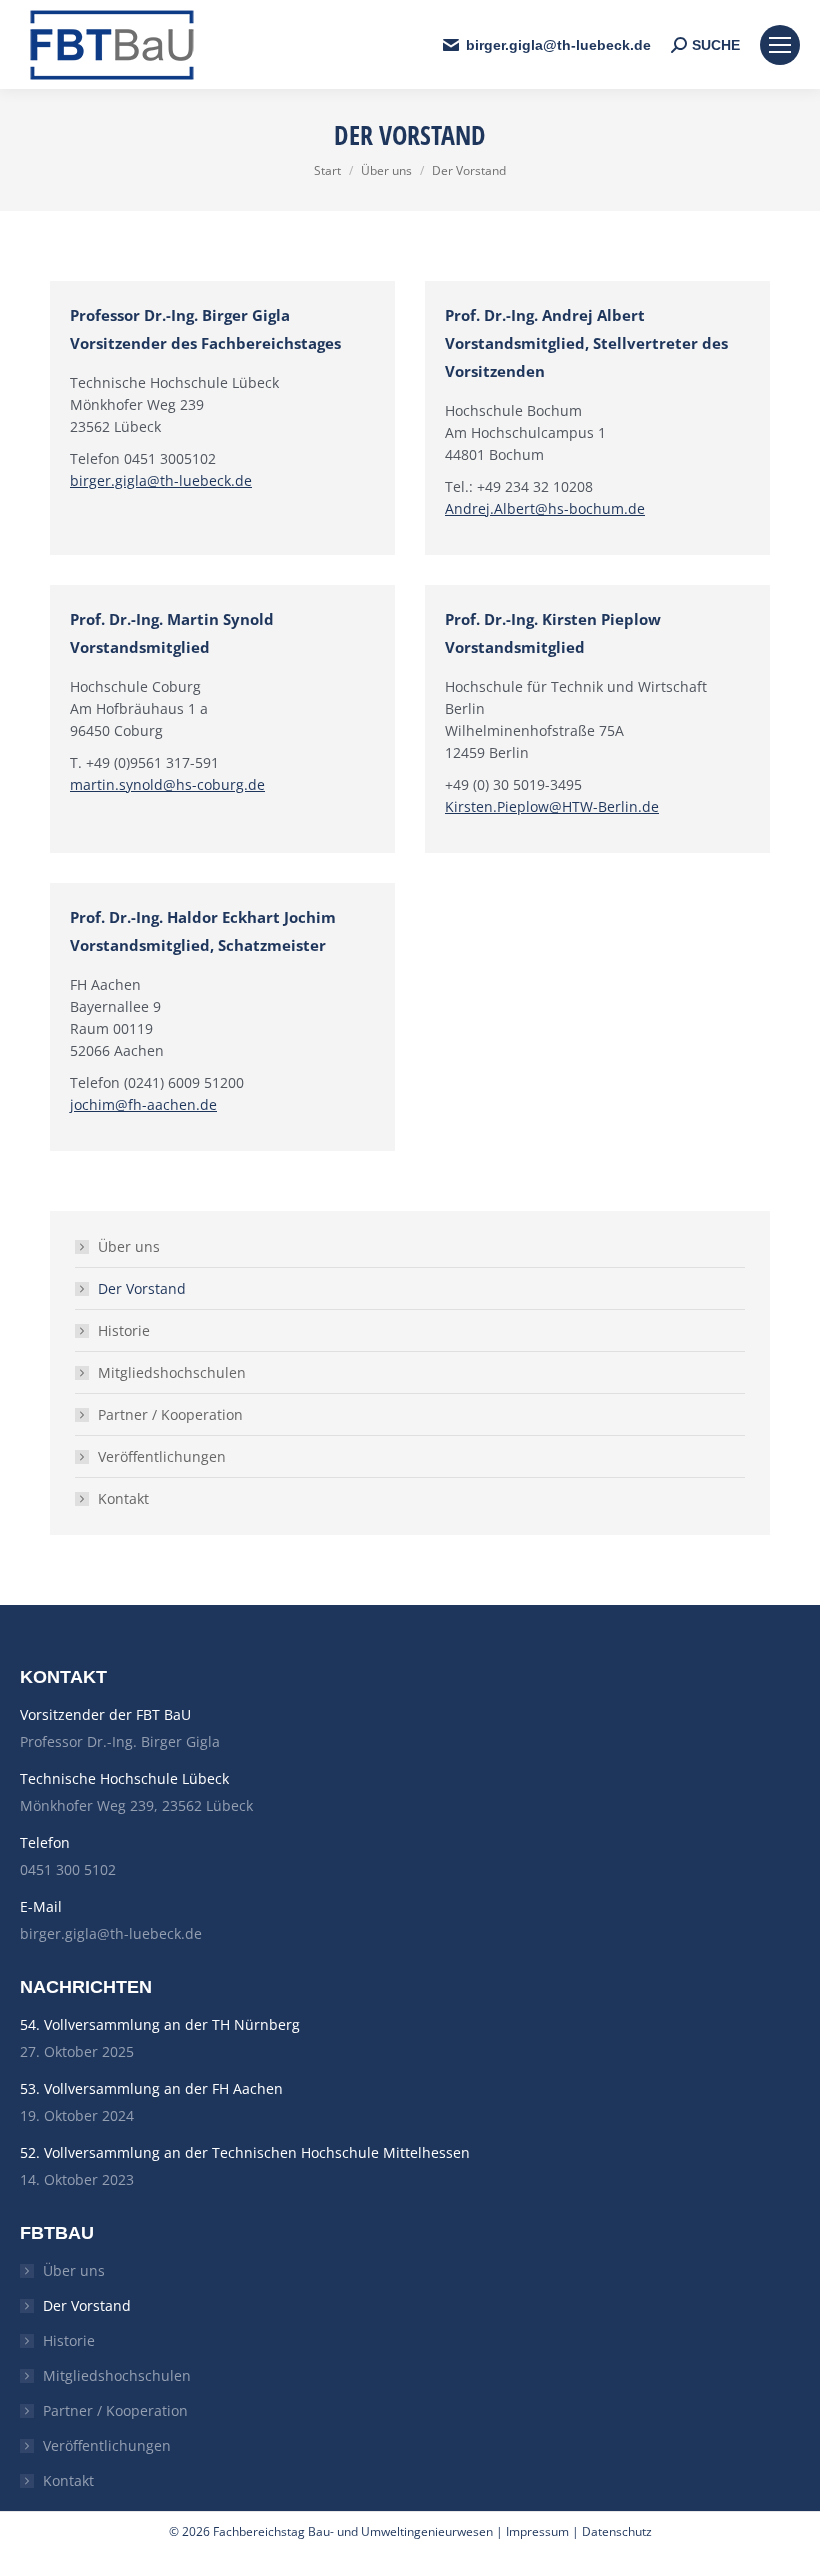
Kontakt (123, 1498)
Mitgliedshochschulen (172, 1372)
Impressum (537, 2531)
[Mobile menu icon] (780, 45)
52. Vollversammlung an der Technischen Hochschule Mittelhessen (245, 2152)
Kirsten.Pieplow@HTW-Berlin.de (552, 806)
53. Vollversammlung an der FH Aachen (151, 2088)
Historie (124, 1330)
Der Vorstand (142, 1288)
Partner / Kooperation (170, 1414)
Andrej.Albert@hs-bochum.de (545, 508)
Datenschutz (617, 2531)
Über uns (129, 1246)
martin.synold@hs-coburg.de (167, 784)
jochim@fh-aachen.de (143, 1104)
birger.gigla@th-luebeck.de (161, 480)
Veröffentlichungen (162, 1456)
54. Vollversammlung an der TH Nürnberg (160, 2024)
